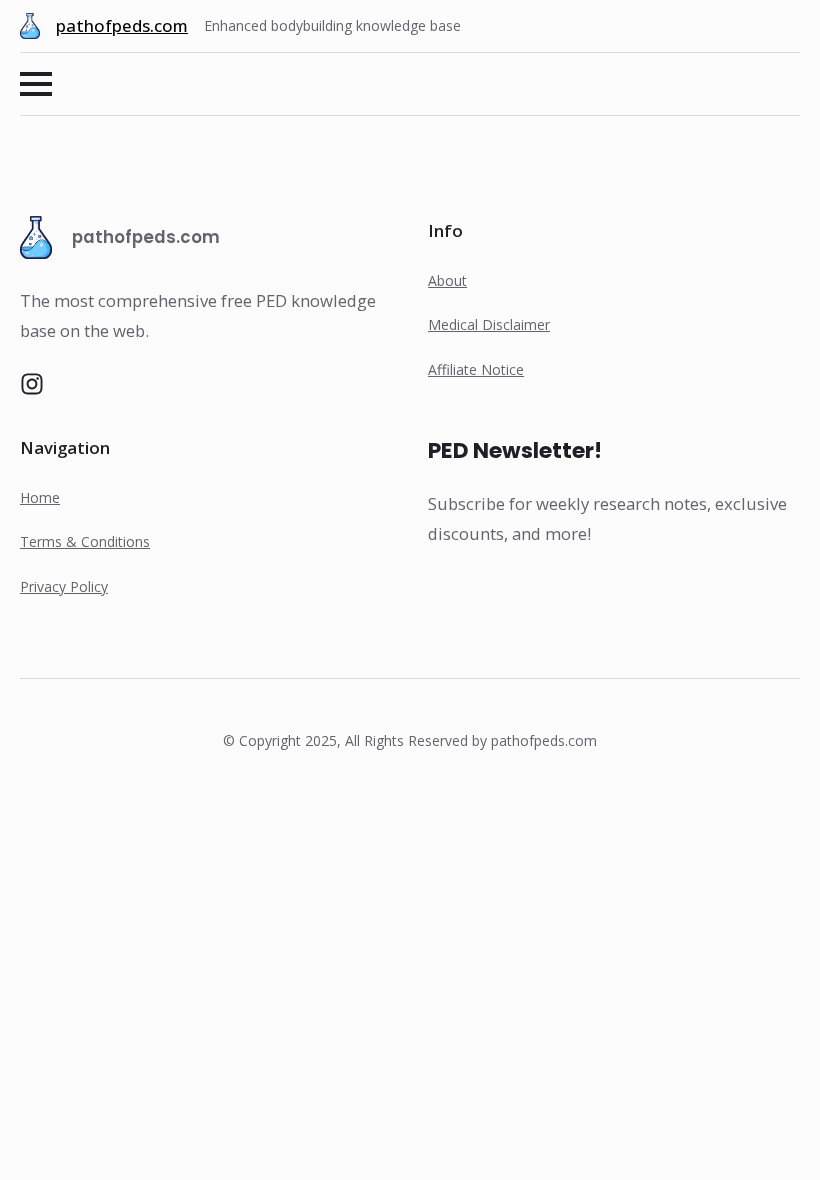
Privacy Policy (64, 586)
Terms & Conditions (85, 541)
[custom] (32, 384)
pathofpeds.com (122, 25)
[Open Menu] (36, 84)
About (447, 280)
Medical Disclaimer (489, 324)
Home (40, 497)
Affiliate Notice (476, 369)
